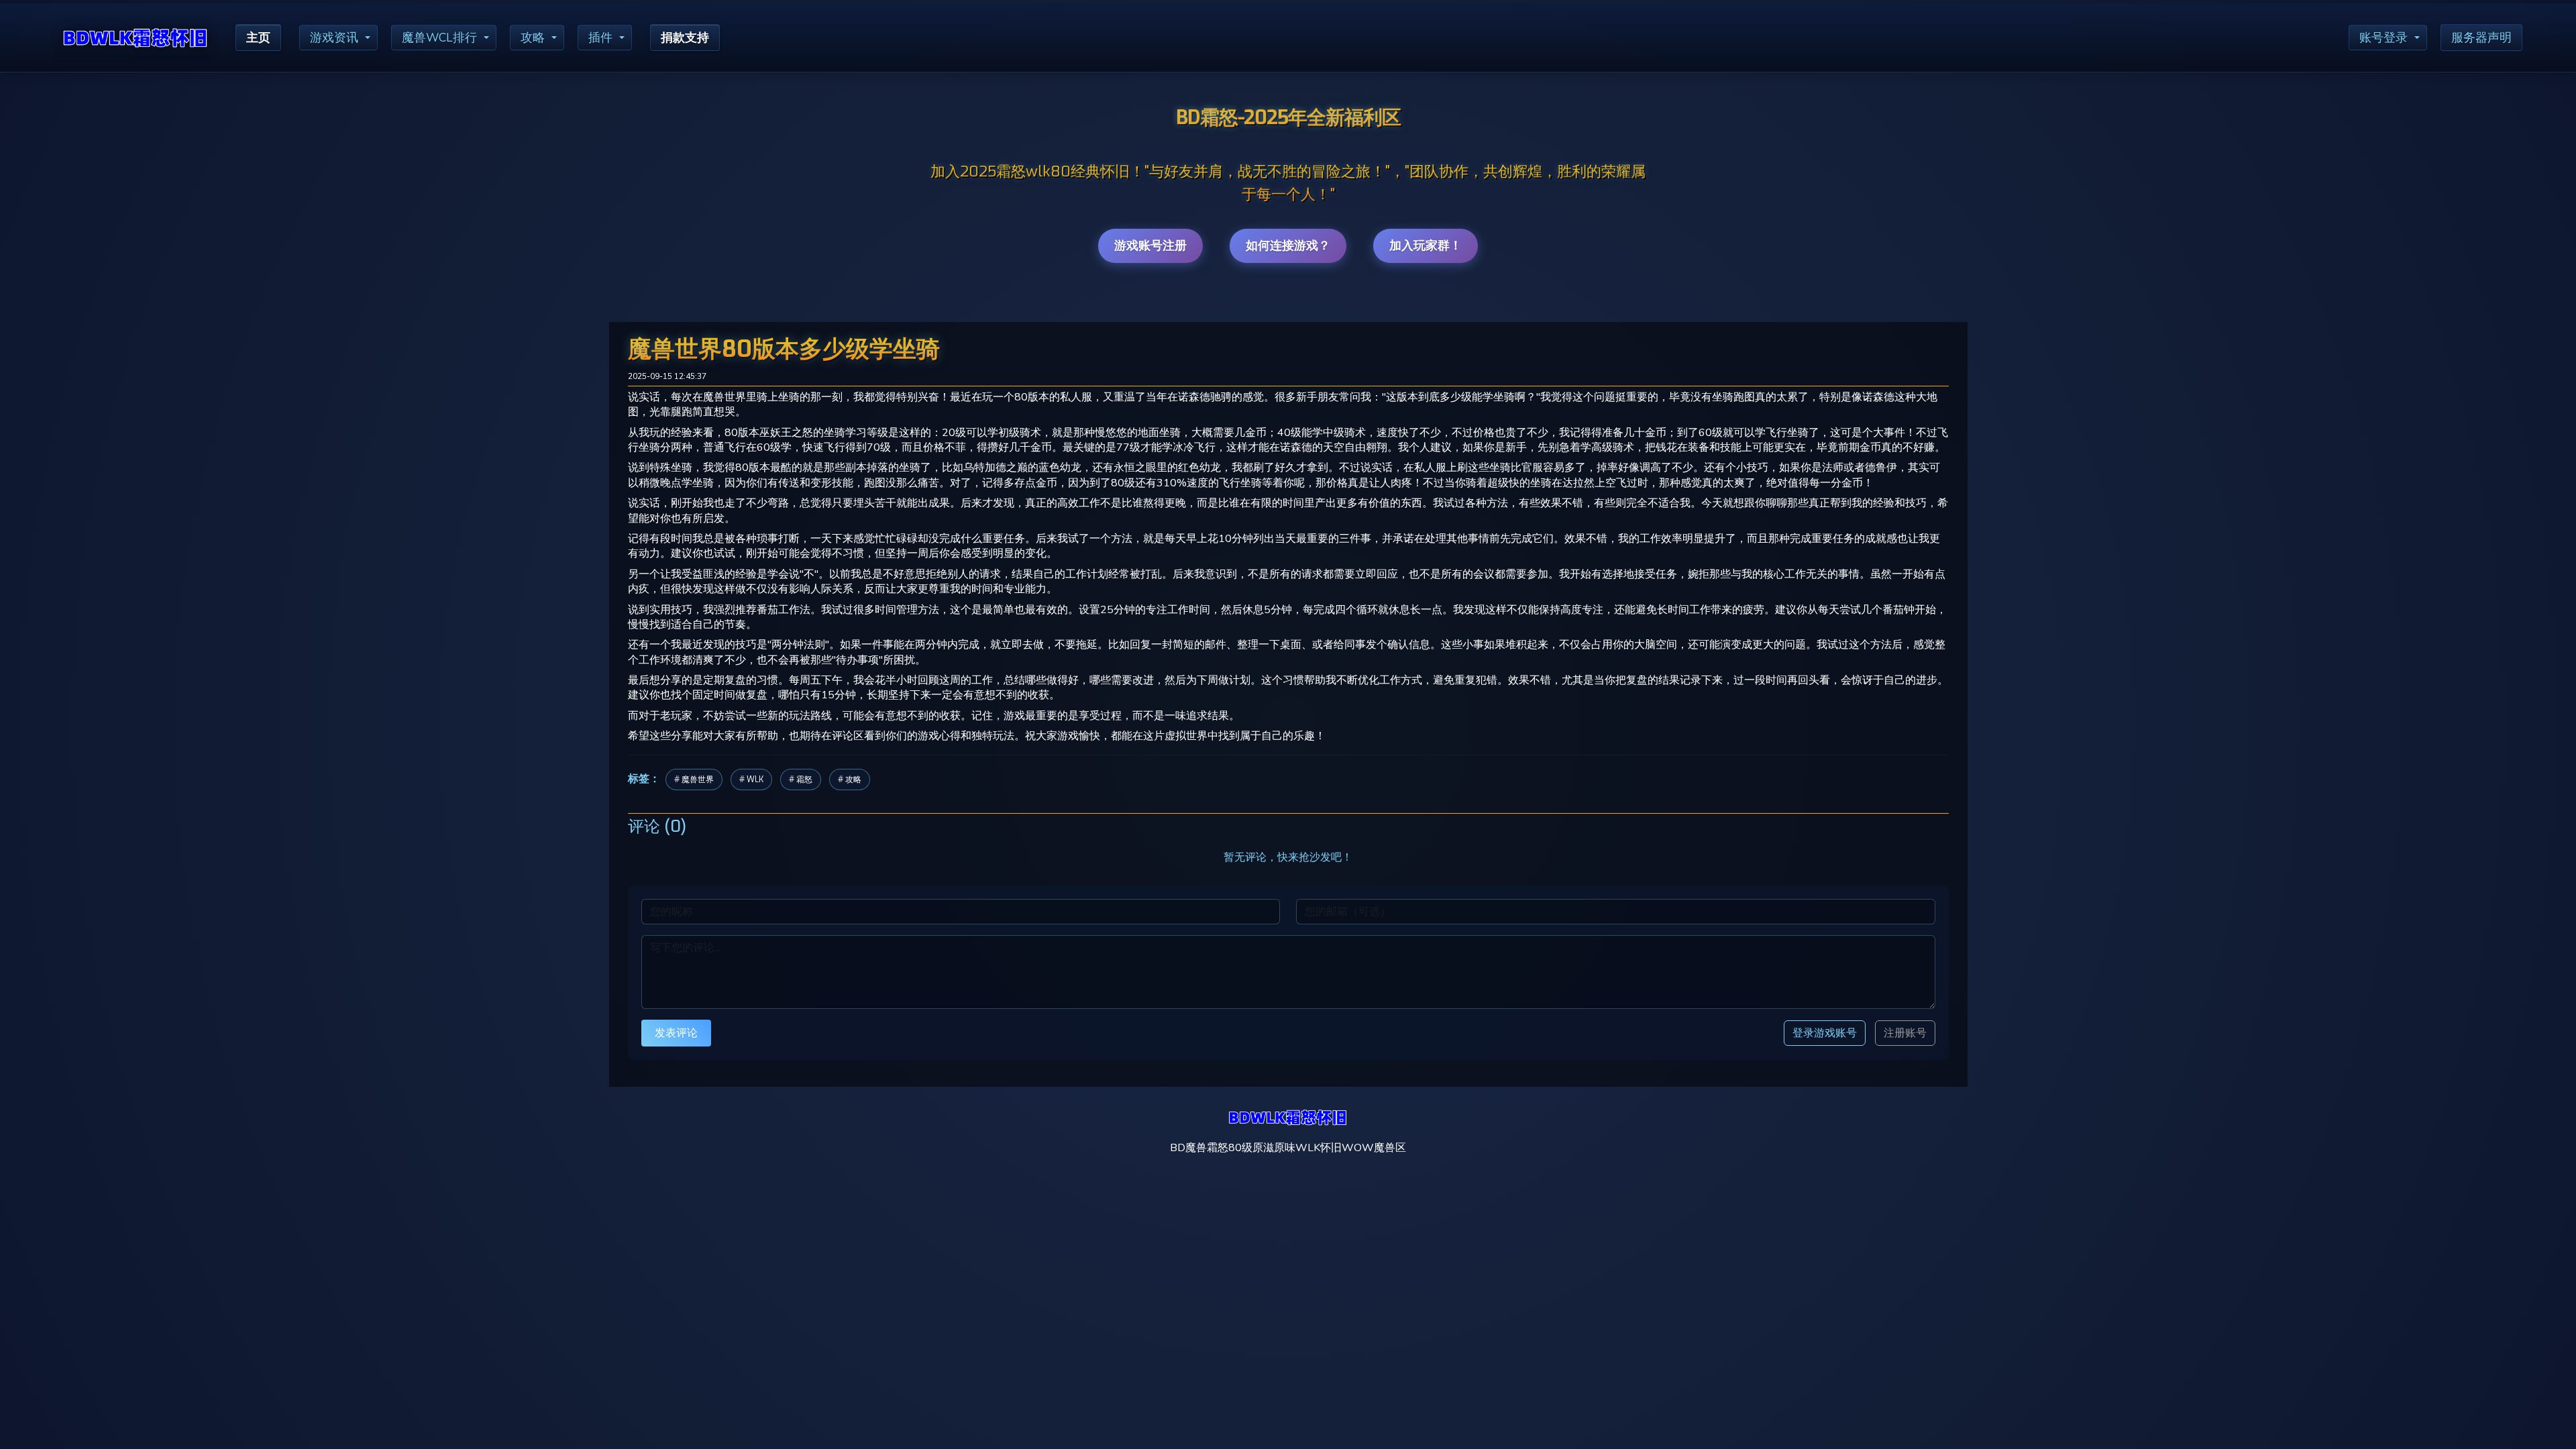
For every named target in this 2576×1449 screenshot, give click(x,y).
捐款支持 (685, 38)
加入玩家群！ (1426, 246)
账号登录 (2383, 38)
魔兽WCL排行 (439, 38)
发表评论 (676, 1033)
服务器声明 (2481, 38)
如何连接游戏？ (1288, 246)
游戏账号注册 (1150, 246)
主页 (258, 38)
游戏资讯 (334, 38)
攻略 (533, 38)
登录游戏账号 (1825, 1033)
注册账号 (1905, 1033)
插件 (600, 38)
